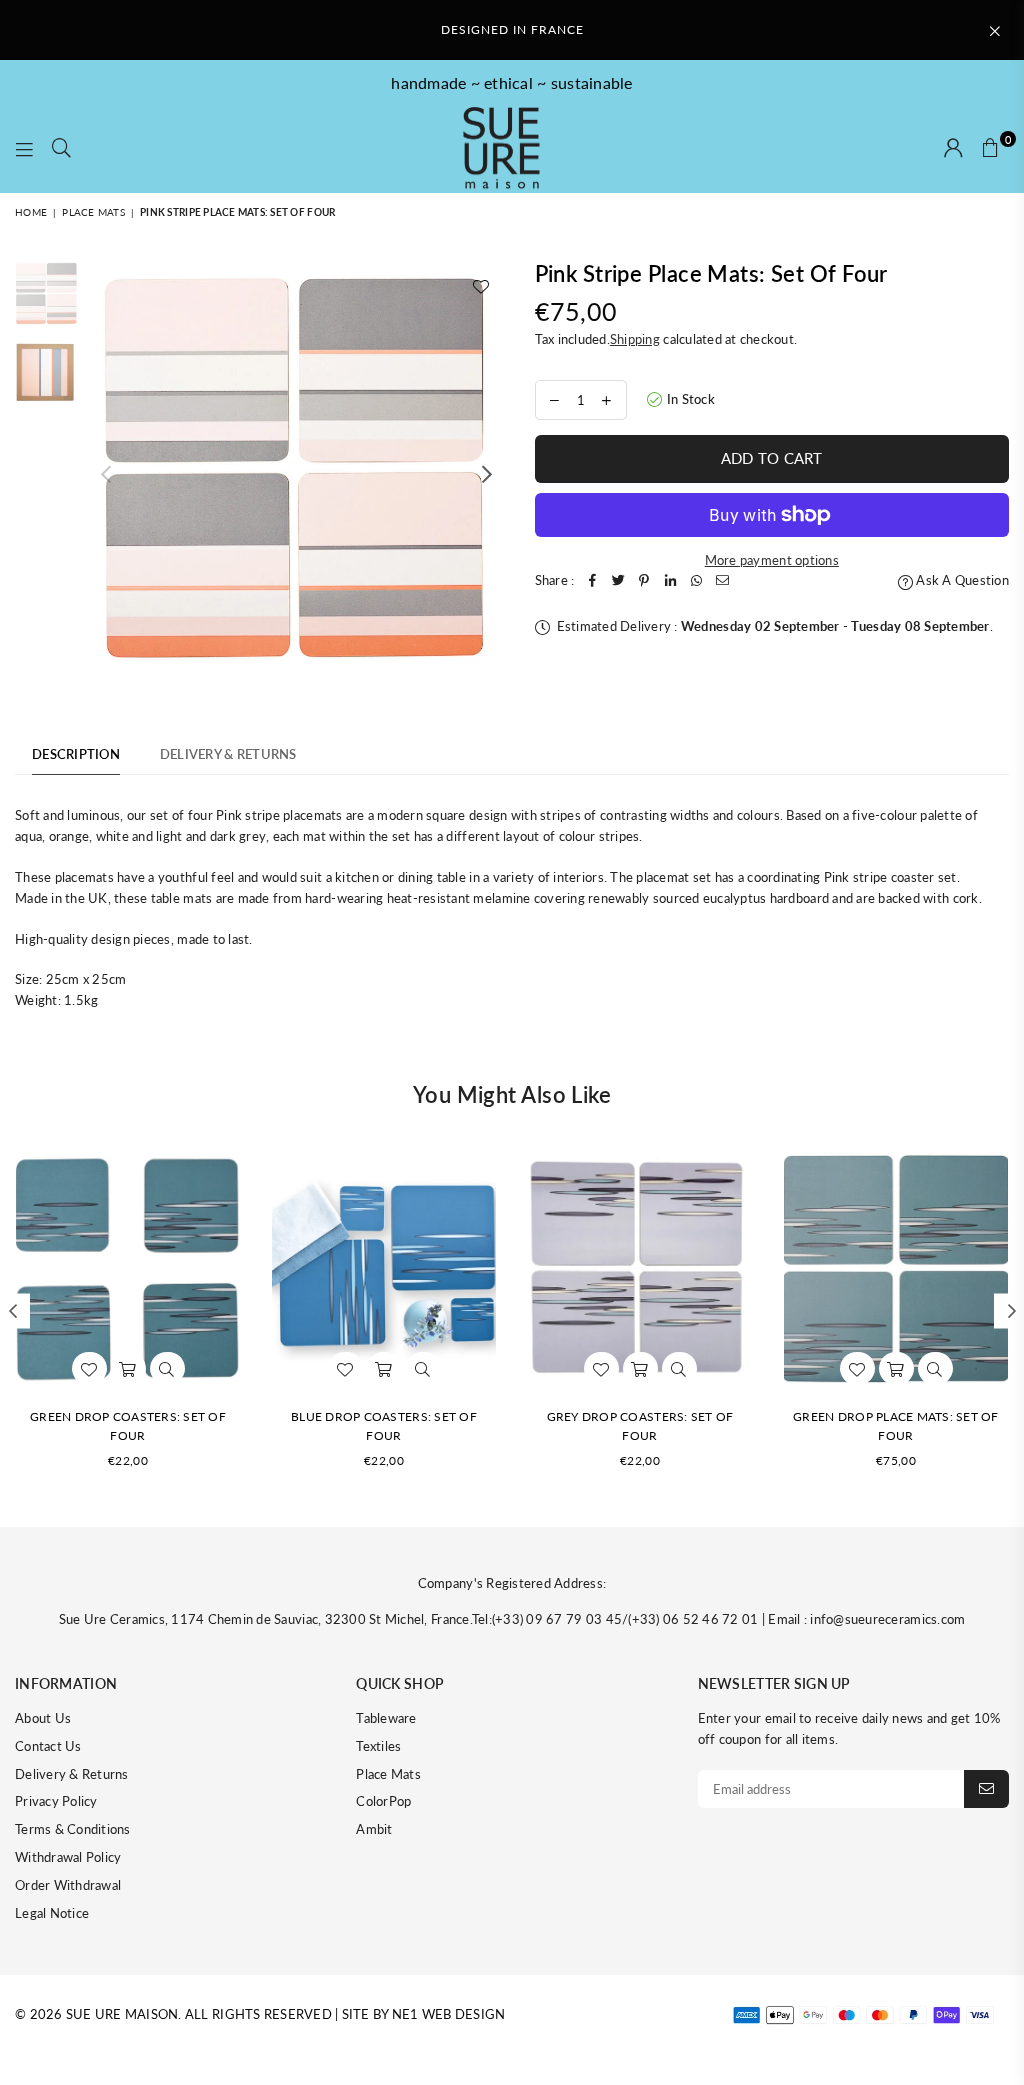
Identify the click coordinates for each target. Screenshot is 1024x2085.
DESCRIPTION (76, 754)
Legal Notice (52, 1913)
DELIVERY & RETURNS (228, 754)
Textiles (378, 1746)
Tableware (386, 1718)
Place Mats (93, 212)
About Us (43, 1718)
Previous (105, 474)
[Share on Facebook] (592, 580)
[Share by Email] (722, 580)
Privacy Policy (56, 1801)
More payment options (772, 560)
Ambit (374, 1829)
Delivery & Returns (72, 1774)
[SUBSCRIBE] (986, 1789)
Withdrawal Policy (68, 1857)
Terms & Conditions (73, 1829)
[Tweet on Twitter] (618, 580)
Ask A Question (961, 580)
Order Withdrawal (68, 1885)
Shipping (635, 339)
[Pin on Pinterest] (644, 580)
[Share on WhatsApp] (696, 580)
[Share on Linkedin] (670, 580)
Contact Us (48, 1746)
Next (487, 474)
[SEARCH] (61, 149)
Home (31, 212)
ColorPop (383, 1801)
